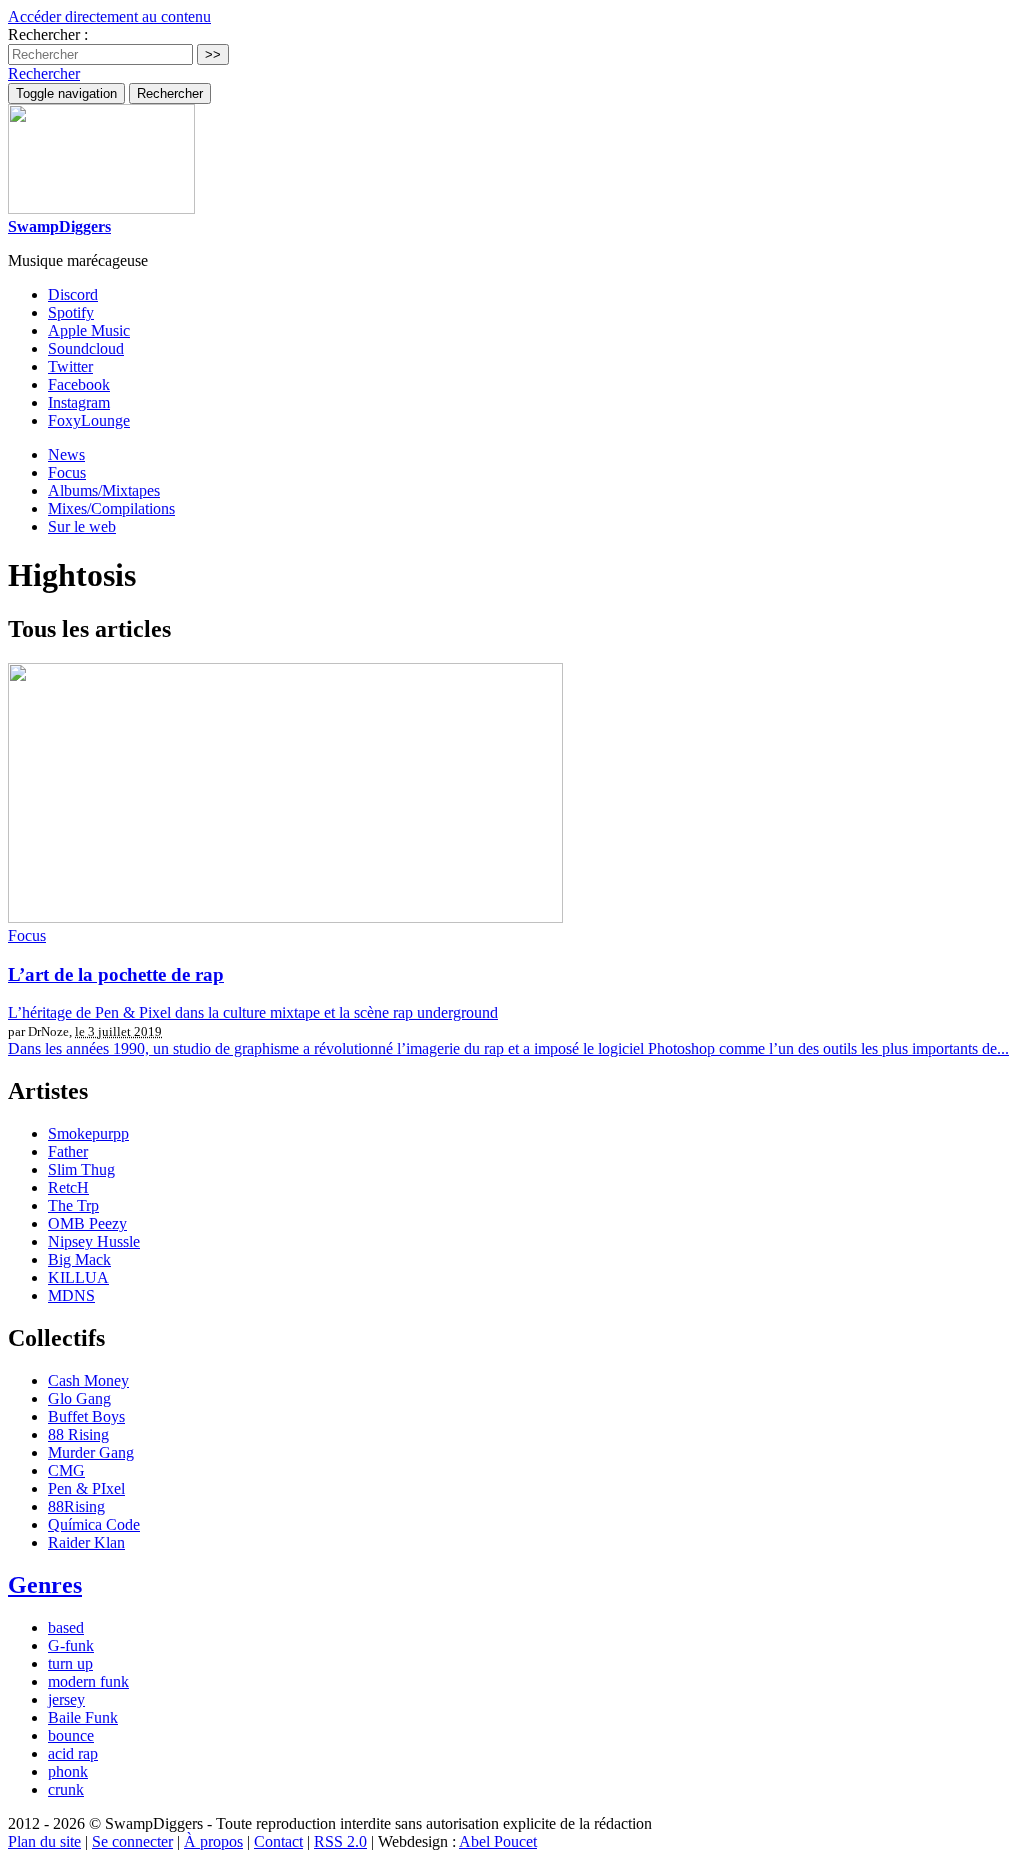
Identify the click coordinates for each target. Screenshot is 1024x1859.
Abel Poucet (498, 1841)
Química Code (94, 1524)
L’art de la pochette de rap (116, 974)
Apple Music (89, 330)
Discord (73, 294)
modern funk (88, 1681)
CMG (66, 1470)
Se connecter (132, 1841)
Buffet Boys (86, 1416)
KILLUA (78, 1277)
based (66, 1627)
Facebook (79, 384)
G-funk (71, 1645)
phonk (68, 1771)
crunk (66, 1789)
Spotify (71, 312)
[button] (44, 73)
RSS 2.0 (340, 1841)
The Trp (73, 1205)
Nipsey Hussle (94, 1241)
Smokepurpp (88, 1133)
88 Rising (78, 1434)
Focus (67, 472)
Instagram (79, 402)
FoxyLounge (89, 420)
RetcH (68, 1187)
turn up (70, 1663)
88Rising (76, 1506)
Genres (45, 1585)
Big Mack (79, 1259)
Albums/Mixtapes (104, 490)
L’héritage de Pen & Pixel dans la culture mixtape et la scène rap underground (253, 1012)
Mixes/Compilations (111, 508)
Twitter (70, 366)
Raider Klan (86, 1542)
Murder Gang (91, 1452)
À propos (213, 1841)
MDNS (71, 1295)
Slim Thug (81, 1169)
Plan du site (44, 1841)
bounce (71, 1735)
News (66, 454)
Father (68, 1151)
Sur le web (82, 526)
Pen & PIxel (86, 1488)
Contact (278, 1841)
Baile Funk (83, 1717)
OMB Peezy (87, 1223)
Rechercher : (48, 34)
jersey (66, 1699)
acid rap (73, 1753)
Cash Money (88, 1380)
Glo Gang (79, 1398)
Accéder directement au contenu (109, 16)
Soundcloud (86, 348)
